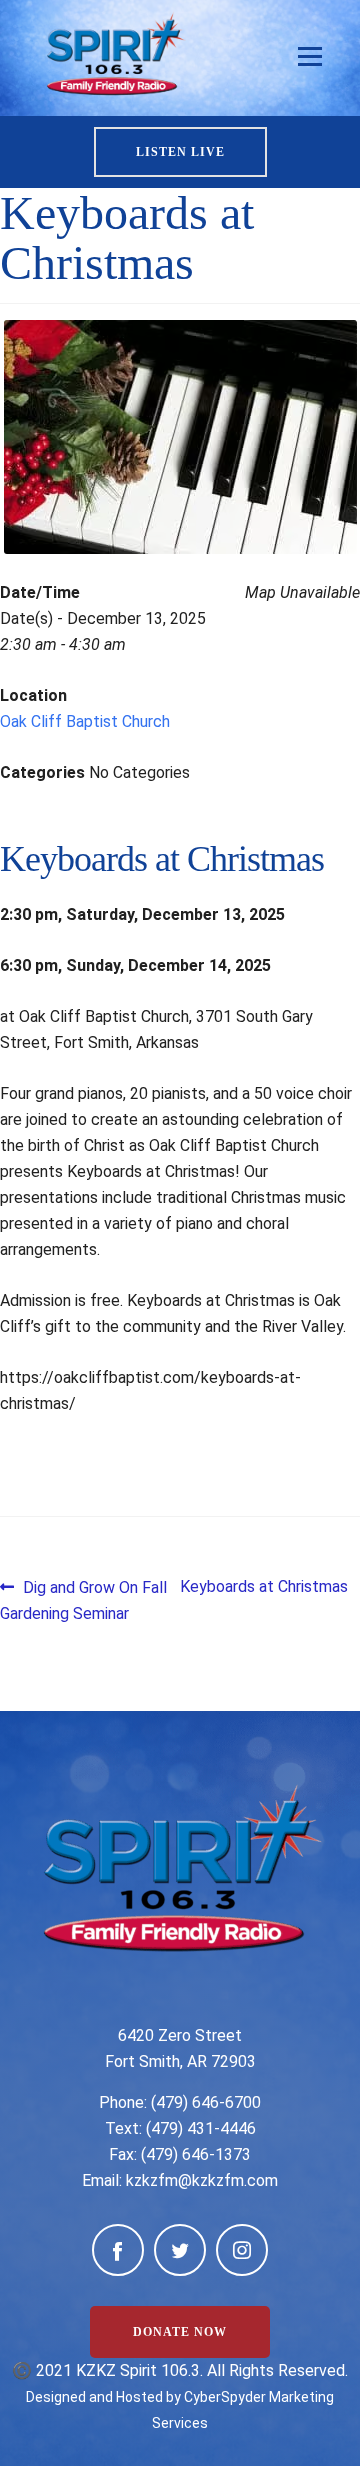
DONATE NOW (180, 2332)
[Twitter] (180, 2250)
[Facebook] (118, 2250)
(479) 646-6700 (206, 2102)
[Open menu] (310, 57)
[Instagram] (242, 2250)
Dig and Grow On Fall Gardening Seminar (83, 1599)
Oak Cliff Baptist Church (85, 721)
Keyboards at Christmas (264, 1586)
